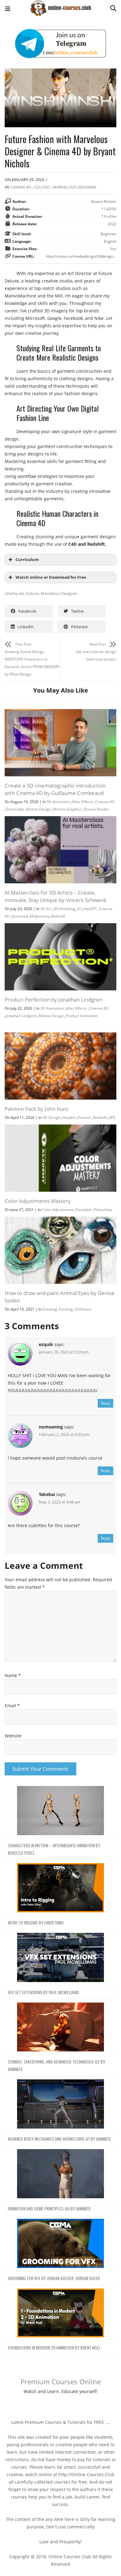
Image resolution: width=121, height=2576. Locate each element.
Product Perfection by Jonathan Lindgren (54, 1000)
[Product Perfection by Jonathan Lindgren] (60, 927)
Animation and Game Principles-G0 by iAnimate (49, 2208)
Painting (66, 1309)
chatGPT (90, 909)
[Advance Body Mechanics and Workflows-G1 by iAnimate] (60, 2104)
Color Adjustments (58, 1210)
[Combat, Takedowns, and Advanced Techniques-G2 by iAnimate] (60, 2027)
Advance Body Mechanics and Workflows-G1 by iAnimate (59, 2139)
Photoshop (103, 1210)
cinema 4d (14, 593)
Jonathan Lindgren (21, 1016)
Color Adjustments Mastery (38, 1201)
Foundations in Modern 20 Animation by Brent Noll (54, 2347)
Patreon (84, 1117)
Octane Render (96, 809)
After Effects (83, 802)
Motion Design (39, 809)
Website (13, 1736)
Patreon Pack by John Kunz (37, 1109)
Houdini (69, 1117)
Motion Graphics (67, 809)
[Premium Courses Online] (60, 6)
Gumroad (20, 916)
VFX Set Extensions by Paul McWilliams (43, 1992)
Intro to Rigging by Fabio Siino (36, 1922)
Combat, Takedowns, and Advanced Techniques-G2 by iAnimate (56, 2065)
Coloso (42, 187)
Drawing (50, 1309)
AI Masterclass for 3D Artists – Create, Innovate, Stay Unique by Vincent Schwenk (56, 896)
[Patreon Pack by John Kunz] (60, 1036)
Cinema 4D (20, 187)
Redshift (58, 916)
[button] (8, 9)
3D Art (46, 909)
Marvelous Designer (74, 187)
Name (13, 1675)
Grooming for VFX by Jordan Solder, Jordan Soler (54, 2278)
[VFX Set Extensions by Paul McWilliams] (60, 1958)
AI (79, 909)
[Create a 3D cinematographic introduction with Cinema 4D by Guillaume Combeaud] (60, 713)
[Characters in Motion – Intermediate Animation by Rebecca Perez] (60, 1811)
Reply (105, 1403)
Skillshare (83, 1309)
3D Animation (58, 802)
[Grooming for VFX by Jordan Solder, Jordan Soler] (60, 2244)
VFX (112, 1117)
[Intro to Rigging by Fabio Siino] (60, 1888)
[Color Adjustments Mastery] (60, 1128)
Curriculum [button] (27, 560)
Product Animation (82, 1016)
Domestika (15, 809)
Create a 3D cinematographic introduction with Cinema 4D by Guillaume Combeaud (55, 789)
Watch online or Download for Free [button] (51, 577)
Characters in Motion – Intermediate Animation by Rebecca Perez (54, 1849)
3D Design (52, 1117)
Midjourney (40, 916)
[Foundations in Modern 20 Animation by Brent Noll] (60, 2313)
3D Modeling (64, 909)
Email (12, 1706)
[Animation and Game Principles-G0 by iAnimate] (60, 2174)
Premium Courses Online (61, 2382)
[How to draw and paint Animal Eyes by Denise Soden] (60, 1220)
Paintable (84, 1210)
